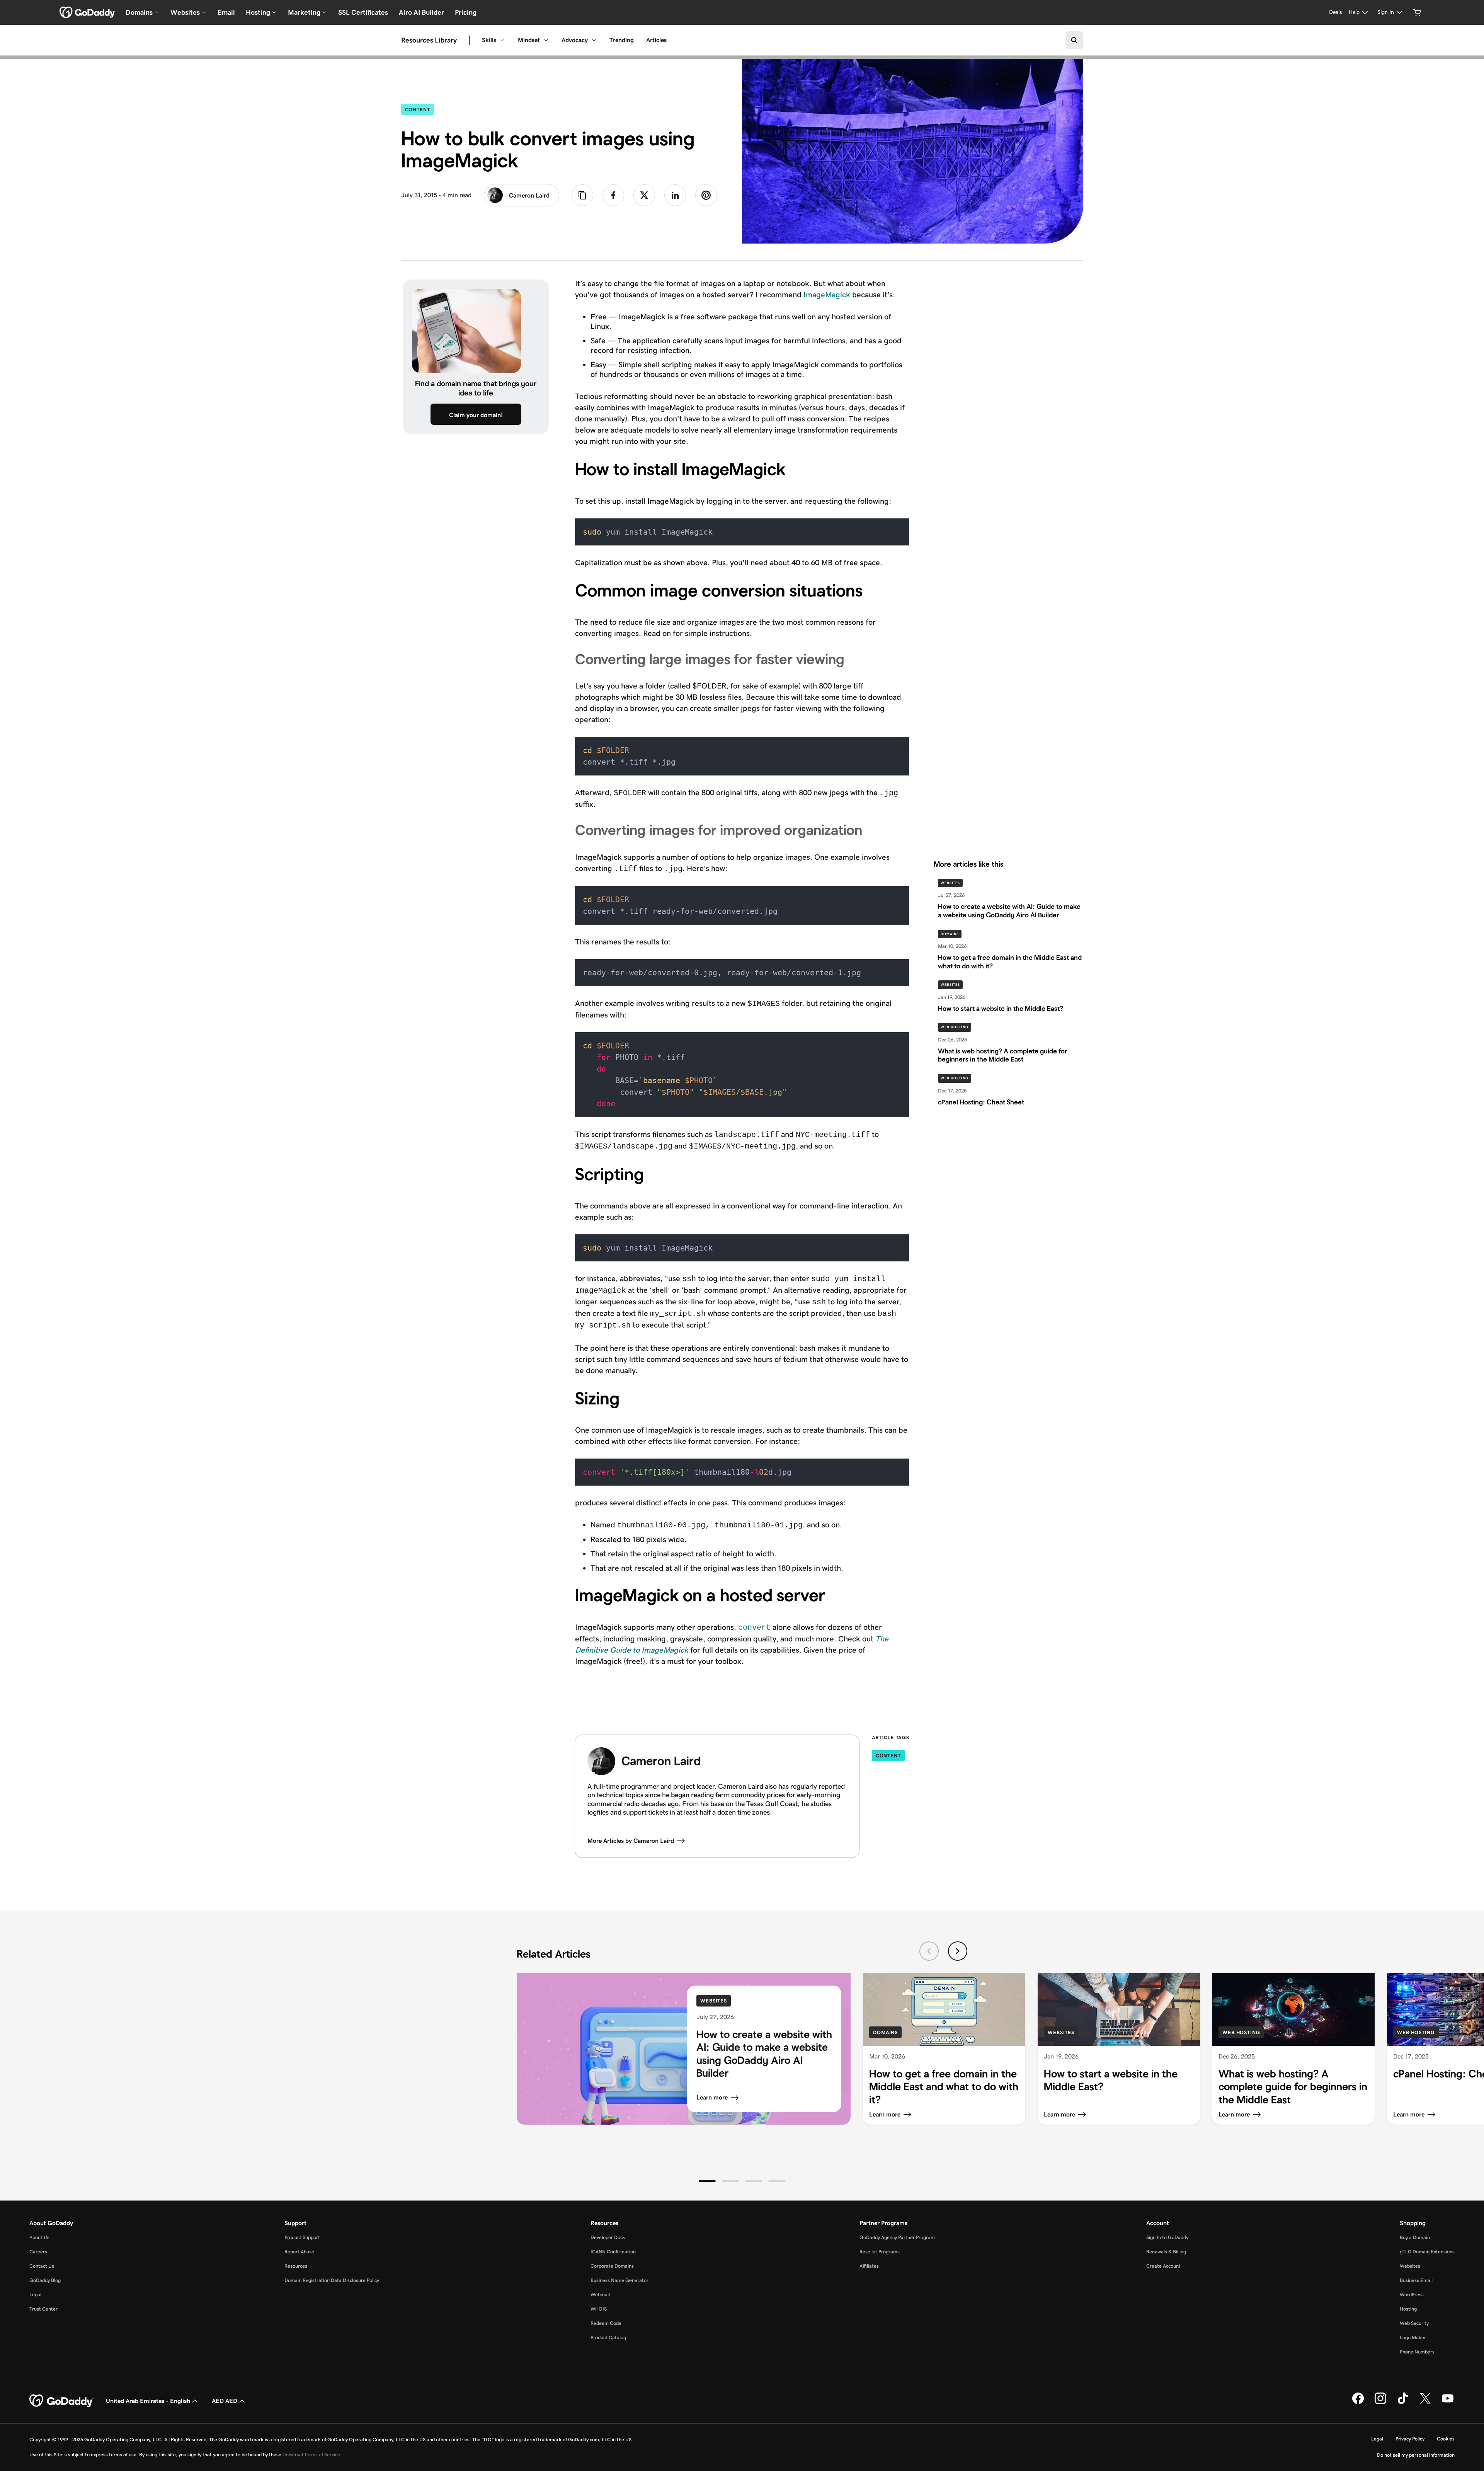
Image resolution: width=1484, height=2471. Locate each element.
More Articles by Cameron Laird (631, 1841)
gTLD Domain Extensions (1427, 2252)
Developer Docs (608, 2237)
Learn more (712, 2097)
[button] (707, 2181)
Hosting (1408, 2309)
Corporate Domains (612, 2266)
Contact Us (42, 2266)
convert (754, 1628)
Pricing (466, 12)
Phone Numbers (1417, 2352)
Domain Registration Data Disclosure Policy (332, 2280)
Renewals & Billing (1166, 2252)
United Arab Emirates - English (148, 2401)
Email (226, 12)
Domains (950, 934)
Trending (622, 40)
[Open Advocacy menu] (594, 40)
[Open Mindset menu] (546, 40)
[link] (613, 195)
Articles (656, 40)
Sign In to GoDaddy (1167, 2237)
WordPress (1412, 2295)
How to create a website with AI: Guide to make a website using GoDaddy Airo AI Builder (764, 2054)
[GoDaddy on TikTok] (1403, 2403)
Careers (38, 2252)
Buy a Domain (1415, 2237)
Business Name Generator (619, 2280)
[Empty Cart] (1417, 12)
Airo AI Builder (421, 12)
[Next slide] (958, 1951)
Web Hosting (955, 1027)
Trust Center (43, 2309)
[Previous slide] (929, 1951)
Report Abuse (299, 2252)
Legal (35, 2295)
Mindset (529, 40)
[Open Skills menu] (502, 40)
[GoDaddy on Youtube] (1448, 2403)
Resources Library (429, 40)
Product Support (302, 2237)
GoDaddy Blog (45, 2280)
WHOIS (599, 2309)
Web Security (1414, 2323)
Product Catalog (608, 2337)
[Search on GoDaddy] (1074, 40)
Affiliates (869, 2266)
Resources (296, 2266)
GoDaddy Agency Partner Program (897, 2237)
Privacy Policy (1410, 2439)
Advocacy (575, 40)
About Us (39, 2237)
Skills (489, 40)
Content (420, 109)
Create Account (1163, 2266)
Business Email (1416, 2280)
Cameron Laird (529, 195)
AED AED (225, 2401)
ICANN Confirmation (613, 2252)
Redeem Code (606, 2323)
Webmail (600, 2295)
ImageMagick (827, 295)
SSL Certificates (363, 12)
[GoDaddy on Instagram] (1380, 2403)
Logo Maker (1413, 2337)
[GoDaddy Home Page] (61, 2401)
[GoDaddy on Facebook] (1358, 2403)
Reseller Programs (880, 2252)
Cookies (1446, 2439)
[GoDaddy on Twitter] (1425, 2403)
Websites (950, 883)
